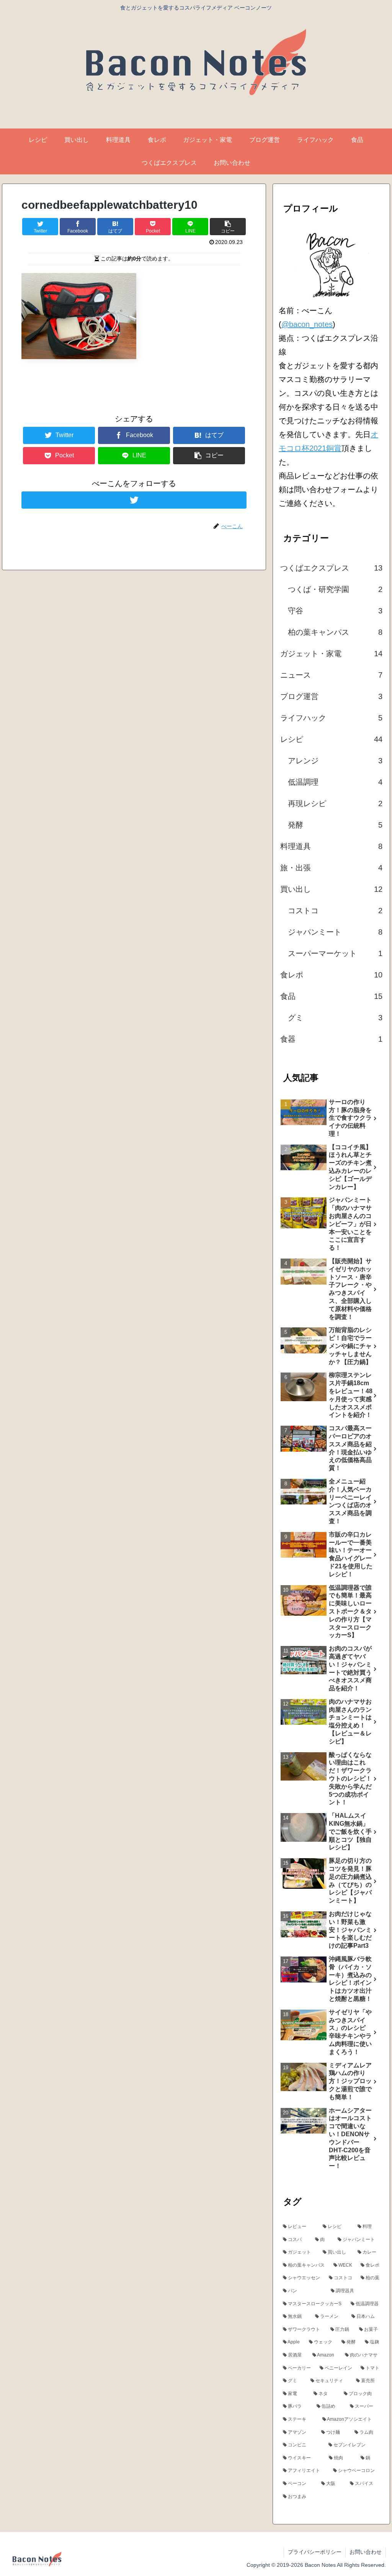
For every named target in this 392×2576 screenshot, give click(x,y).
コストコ (335, 911)
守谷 (335, 611)
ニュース (331, 675)
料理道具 (331, 846)
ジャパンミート (335, 932)
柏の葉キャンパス (335, 632)
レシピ (331, 739)
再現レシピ (335, 803)
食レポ (331, 975)
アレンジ (335, 761)
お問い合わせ (366, 2552)
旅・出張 (331, 868)
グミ (335, 1018)
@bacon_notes (307, 324)
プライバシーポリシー (315, 2552)
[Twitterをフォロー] (134, 500)
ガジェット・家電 (331, 654)
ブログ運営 (331, 696)
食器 (331, 1039)
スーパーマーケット (335, 953)
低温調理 (335, 782)
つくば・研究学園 (335, 589)
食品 (331, 996)
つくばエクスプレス (331, 568)
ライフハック (331, 718)
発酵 (335, 825)
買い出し (331, 889)
